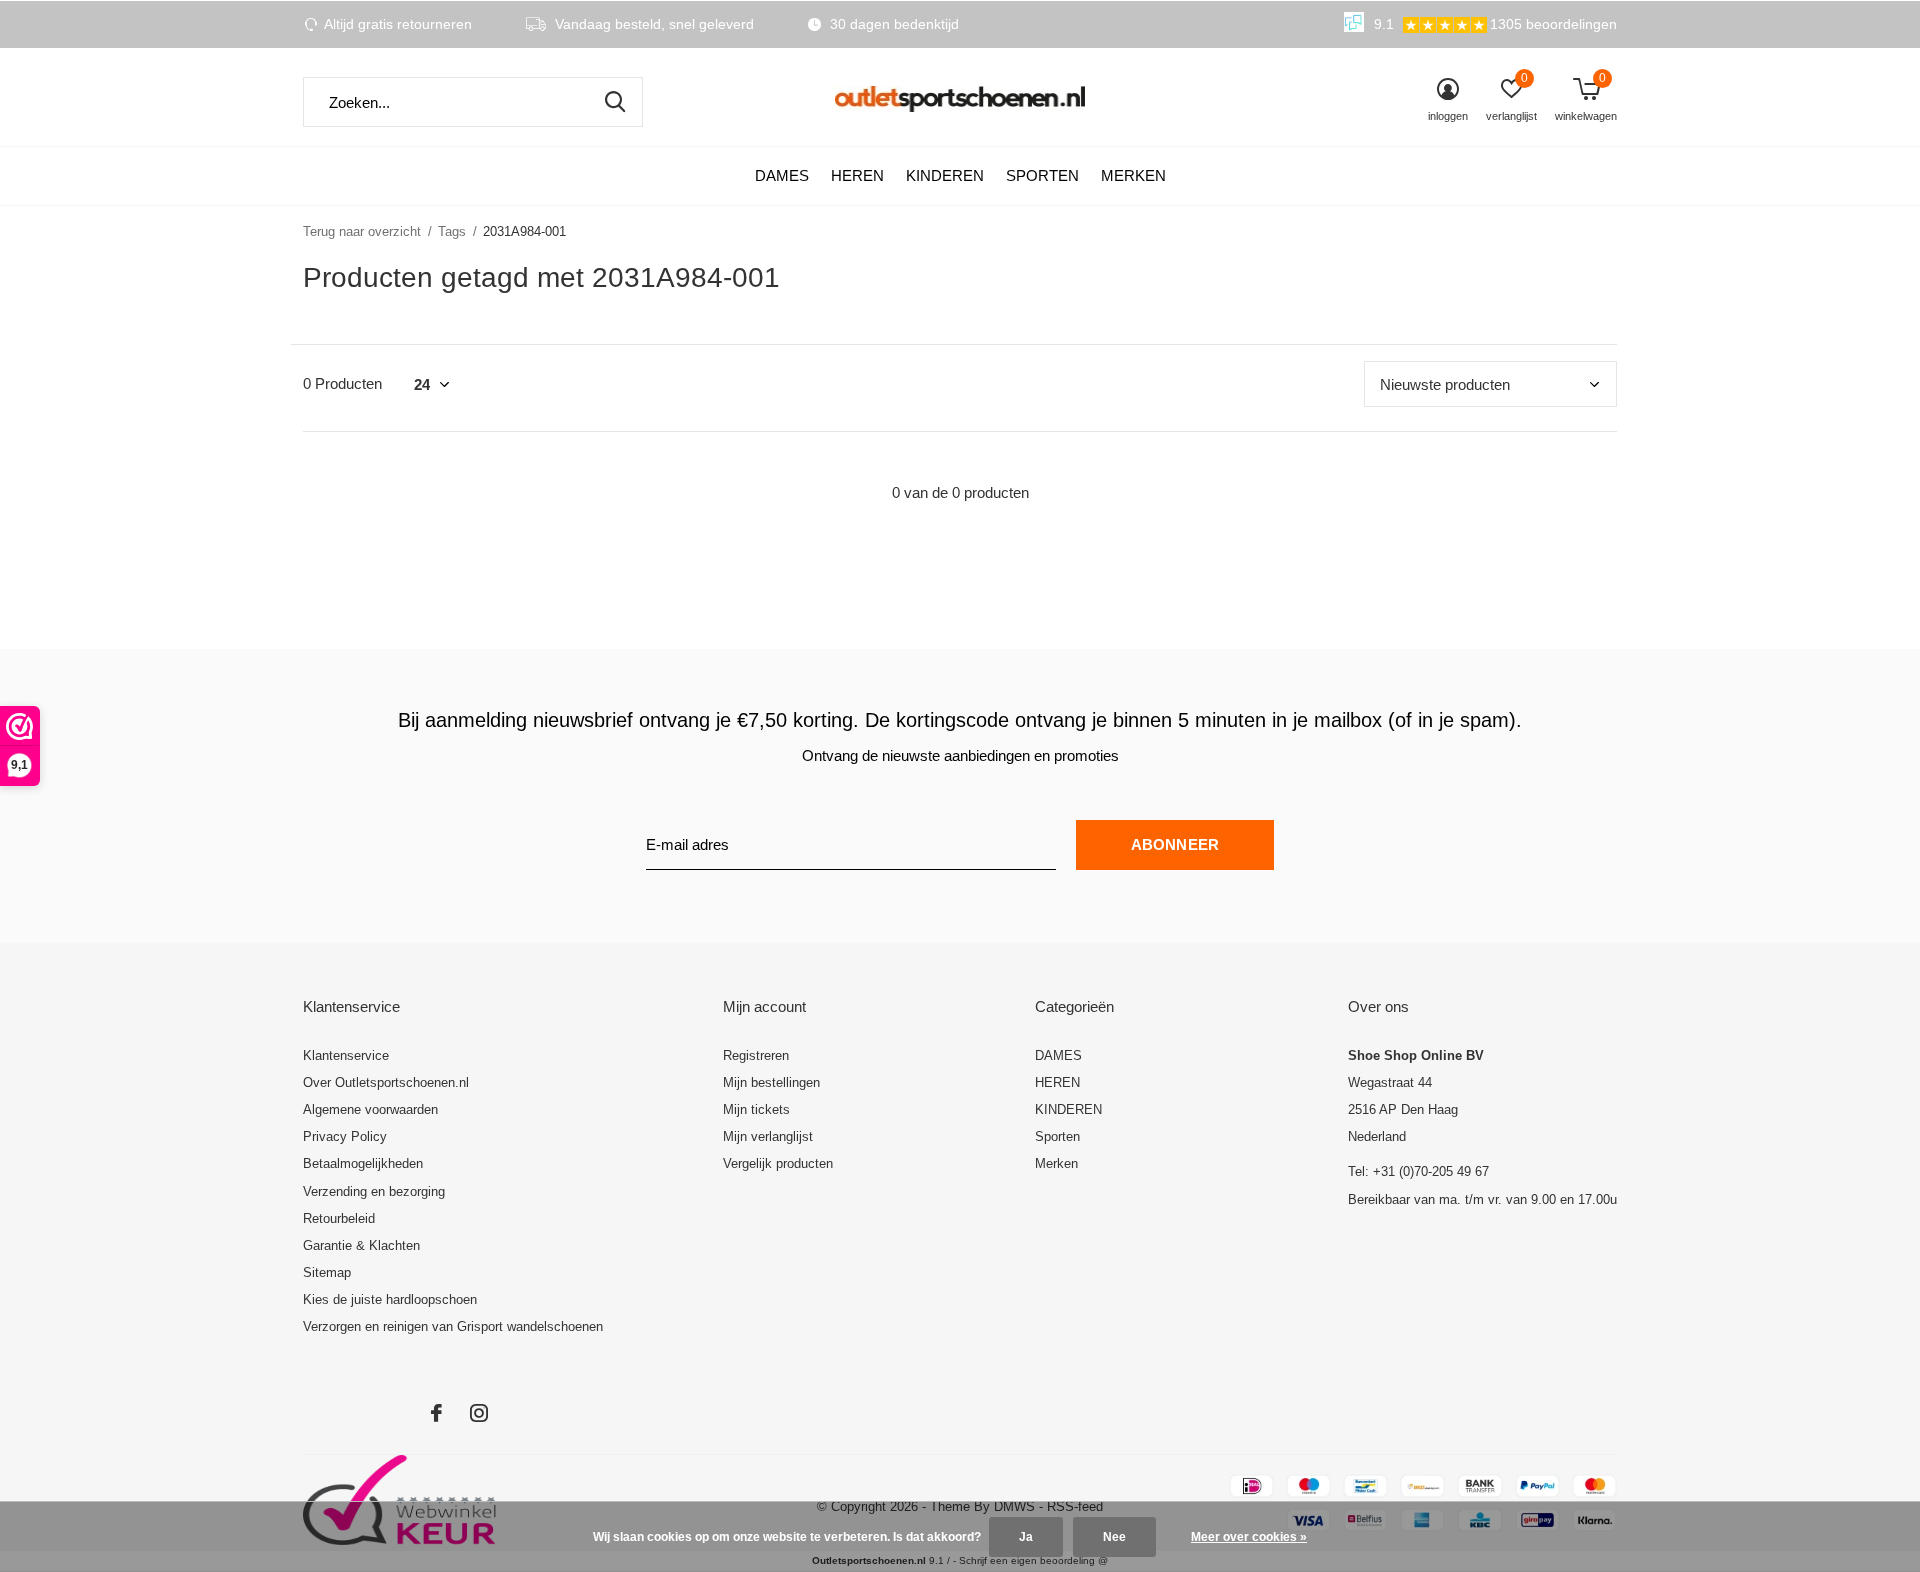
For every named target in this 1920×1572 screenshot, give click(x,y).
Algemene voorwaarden (370, 1109)
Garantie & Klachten (361, 1245)
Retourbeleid (339, 1218)
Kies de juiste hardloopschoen (390, 1299)
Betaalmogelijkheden (363, 1163)
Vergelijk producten (778, 1163)
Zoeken (615, 102)
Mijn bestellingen (771, 1082)
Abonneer (1175, 844)
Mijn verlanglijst (768, 1136)
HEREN (857, 175)
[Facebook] (436, 1413)
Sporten (1042, 175)
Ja (1026, 1537)
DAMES (782, 175)
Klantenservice (346, 1055)
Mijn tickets (756, 1109)
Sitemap (327, 1272)
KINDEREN (945, 175)
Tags (452, 231)
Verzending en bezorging (374, 1191)
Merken (1133, 175)
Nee (1114, 1537)
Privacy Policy (345, 1136)
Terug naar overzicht (362, 231)
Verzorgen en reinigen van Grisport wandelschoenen (453, 1326)
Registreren (756, 1055)
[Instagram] (479, 1413)
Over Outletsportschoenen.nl (386, 1082)
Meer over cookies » (1249, 1537)
